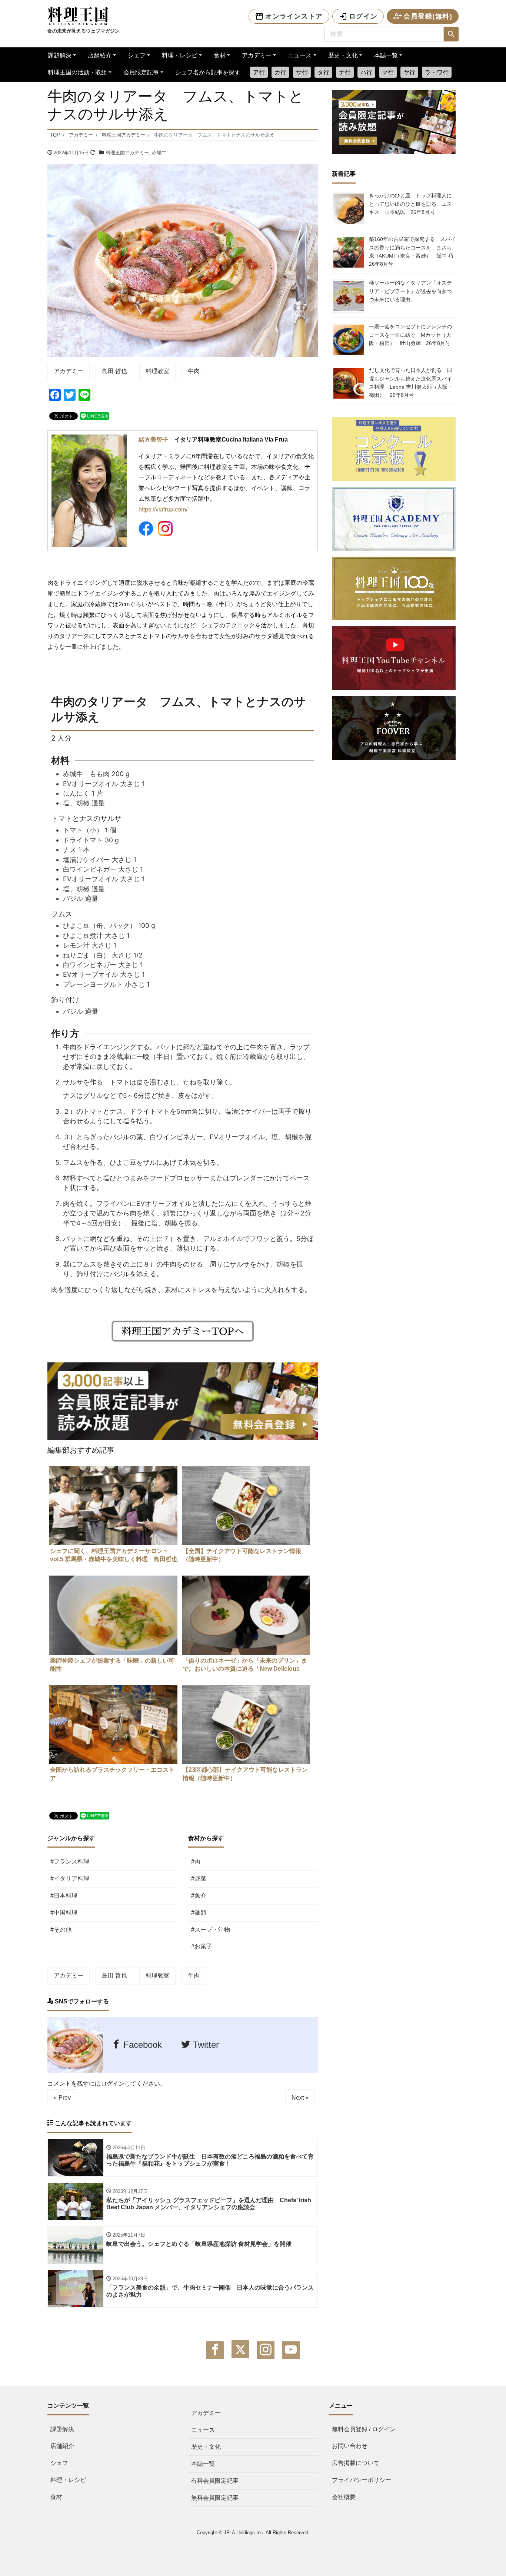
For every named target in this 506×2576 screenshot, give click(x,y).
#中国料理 (64, 1913)
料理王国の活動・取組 (77, 72)
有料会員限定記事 (215, 2481)
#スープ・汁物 (211, 1930)
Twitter (204, 2045)
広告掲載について (356, 2463)
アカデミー (257, 55)
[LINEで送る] (94, 415)
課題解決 (60, 55)
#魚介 (199, 1896)
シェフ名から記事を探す (208, 72)
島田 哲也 (114, 371)
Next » (300, 2098)
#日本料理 (64, 1896)
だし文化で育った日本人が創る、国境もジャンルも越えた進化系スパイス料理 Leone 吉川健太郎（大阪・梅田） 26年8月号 (411, 383)
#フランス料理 (70, 1861)
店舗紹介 (100, 55)
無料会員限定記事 (215, 2498)
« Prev (62, 2098)
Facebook (141, 2045)
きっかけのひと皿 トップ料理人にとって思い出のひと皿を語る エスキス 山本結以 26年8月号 (410, 204)
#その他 (61, 1930)
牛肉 (194, 371)
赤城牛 (159, 153)
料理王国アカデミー (127, 153)
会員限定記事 (141, 72)
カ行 (280, 72)
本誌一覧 (386, 55)
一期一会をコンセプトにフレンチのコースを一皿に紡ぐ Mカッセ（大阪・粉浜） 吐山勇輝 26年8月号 (410, 335)
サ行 (302, 72)
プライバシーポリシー (362, 2480)
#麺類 (199, 1913)
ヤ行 (409, 72)
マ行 (388, 72)
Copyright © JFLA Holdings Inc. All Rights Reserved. (253, 2533)
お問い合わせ (350, 2446)
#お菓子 (202, 1946)
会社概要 (344, 2497)
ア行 (259, 72)
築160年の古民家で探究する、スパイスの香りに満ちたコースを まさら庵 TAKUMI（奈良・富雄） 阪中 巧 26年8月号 (414, 251)
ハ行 (366, 72)
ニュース (300, 55)
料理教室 (157, 371)
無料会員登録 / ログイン (364, 2429)
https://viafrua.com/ (163, 509)
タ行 (323, 72)
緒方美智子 (153, 440)
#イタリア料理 (70, 1879)
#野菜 (199, 1879)
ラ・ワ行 (437, 72)
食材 (220, 55)
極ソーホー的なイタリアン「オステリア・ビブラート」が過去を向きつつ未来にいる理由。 (410, 291)
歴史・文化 (343, 55)
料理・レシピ (180, 55)
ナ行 (345, 72)
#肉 (196, 1861)
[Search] (451, 34)
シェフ (137, 55)
